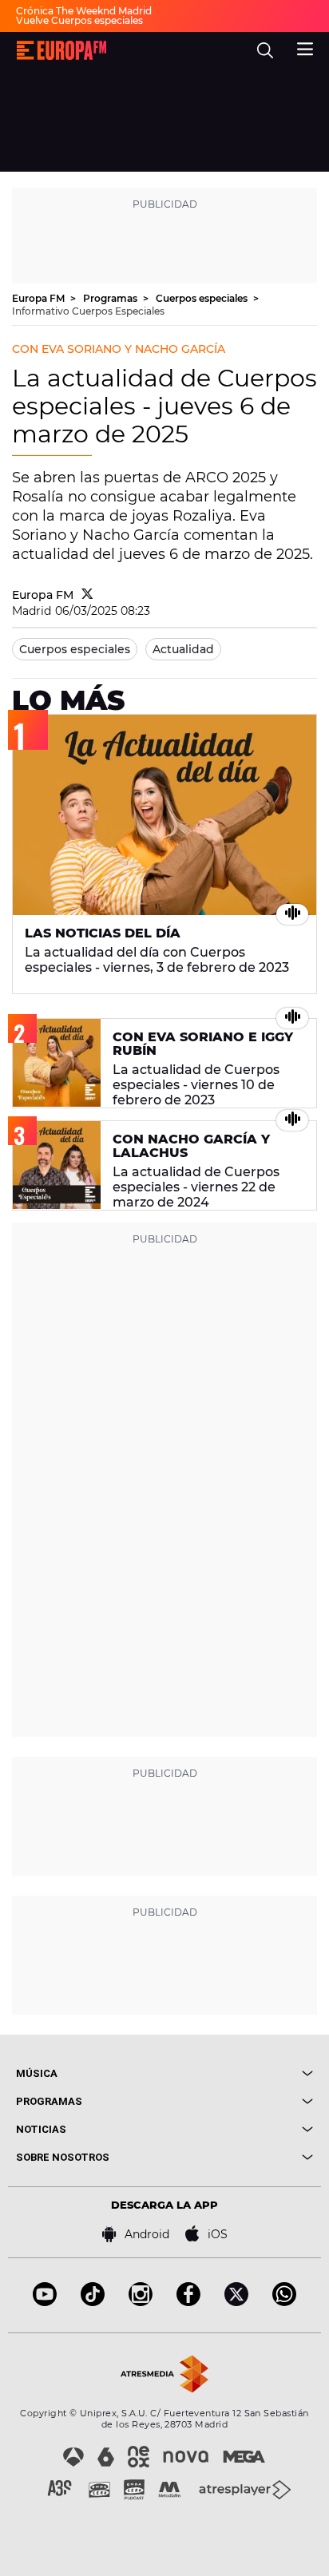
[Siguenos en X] (236, 2302)
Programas (111, 298)
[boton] (239, 2073)
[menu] (305, 47)
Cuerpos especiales (203, 298)
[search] (265, 50)
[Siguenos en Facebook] (188, 2302)
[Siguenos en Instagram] (141, 2302)
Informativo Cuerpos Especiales (88, 311)
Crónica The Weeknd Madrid (84, 11)
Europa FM (40, 298)
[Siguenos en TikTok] (93, 2302)
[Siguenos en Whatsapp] (284, 2302)
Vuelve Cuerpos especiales (79, 20)
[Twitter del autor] (87, 595)
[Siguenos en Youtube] (45, 2302)
